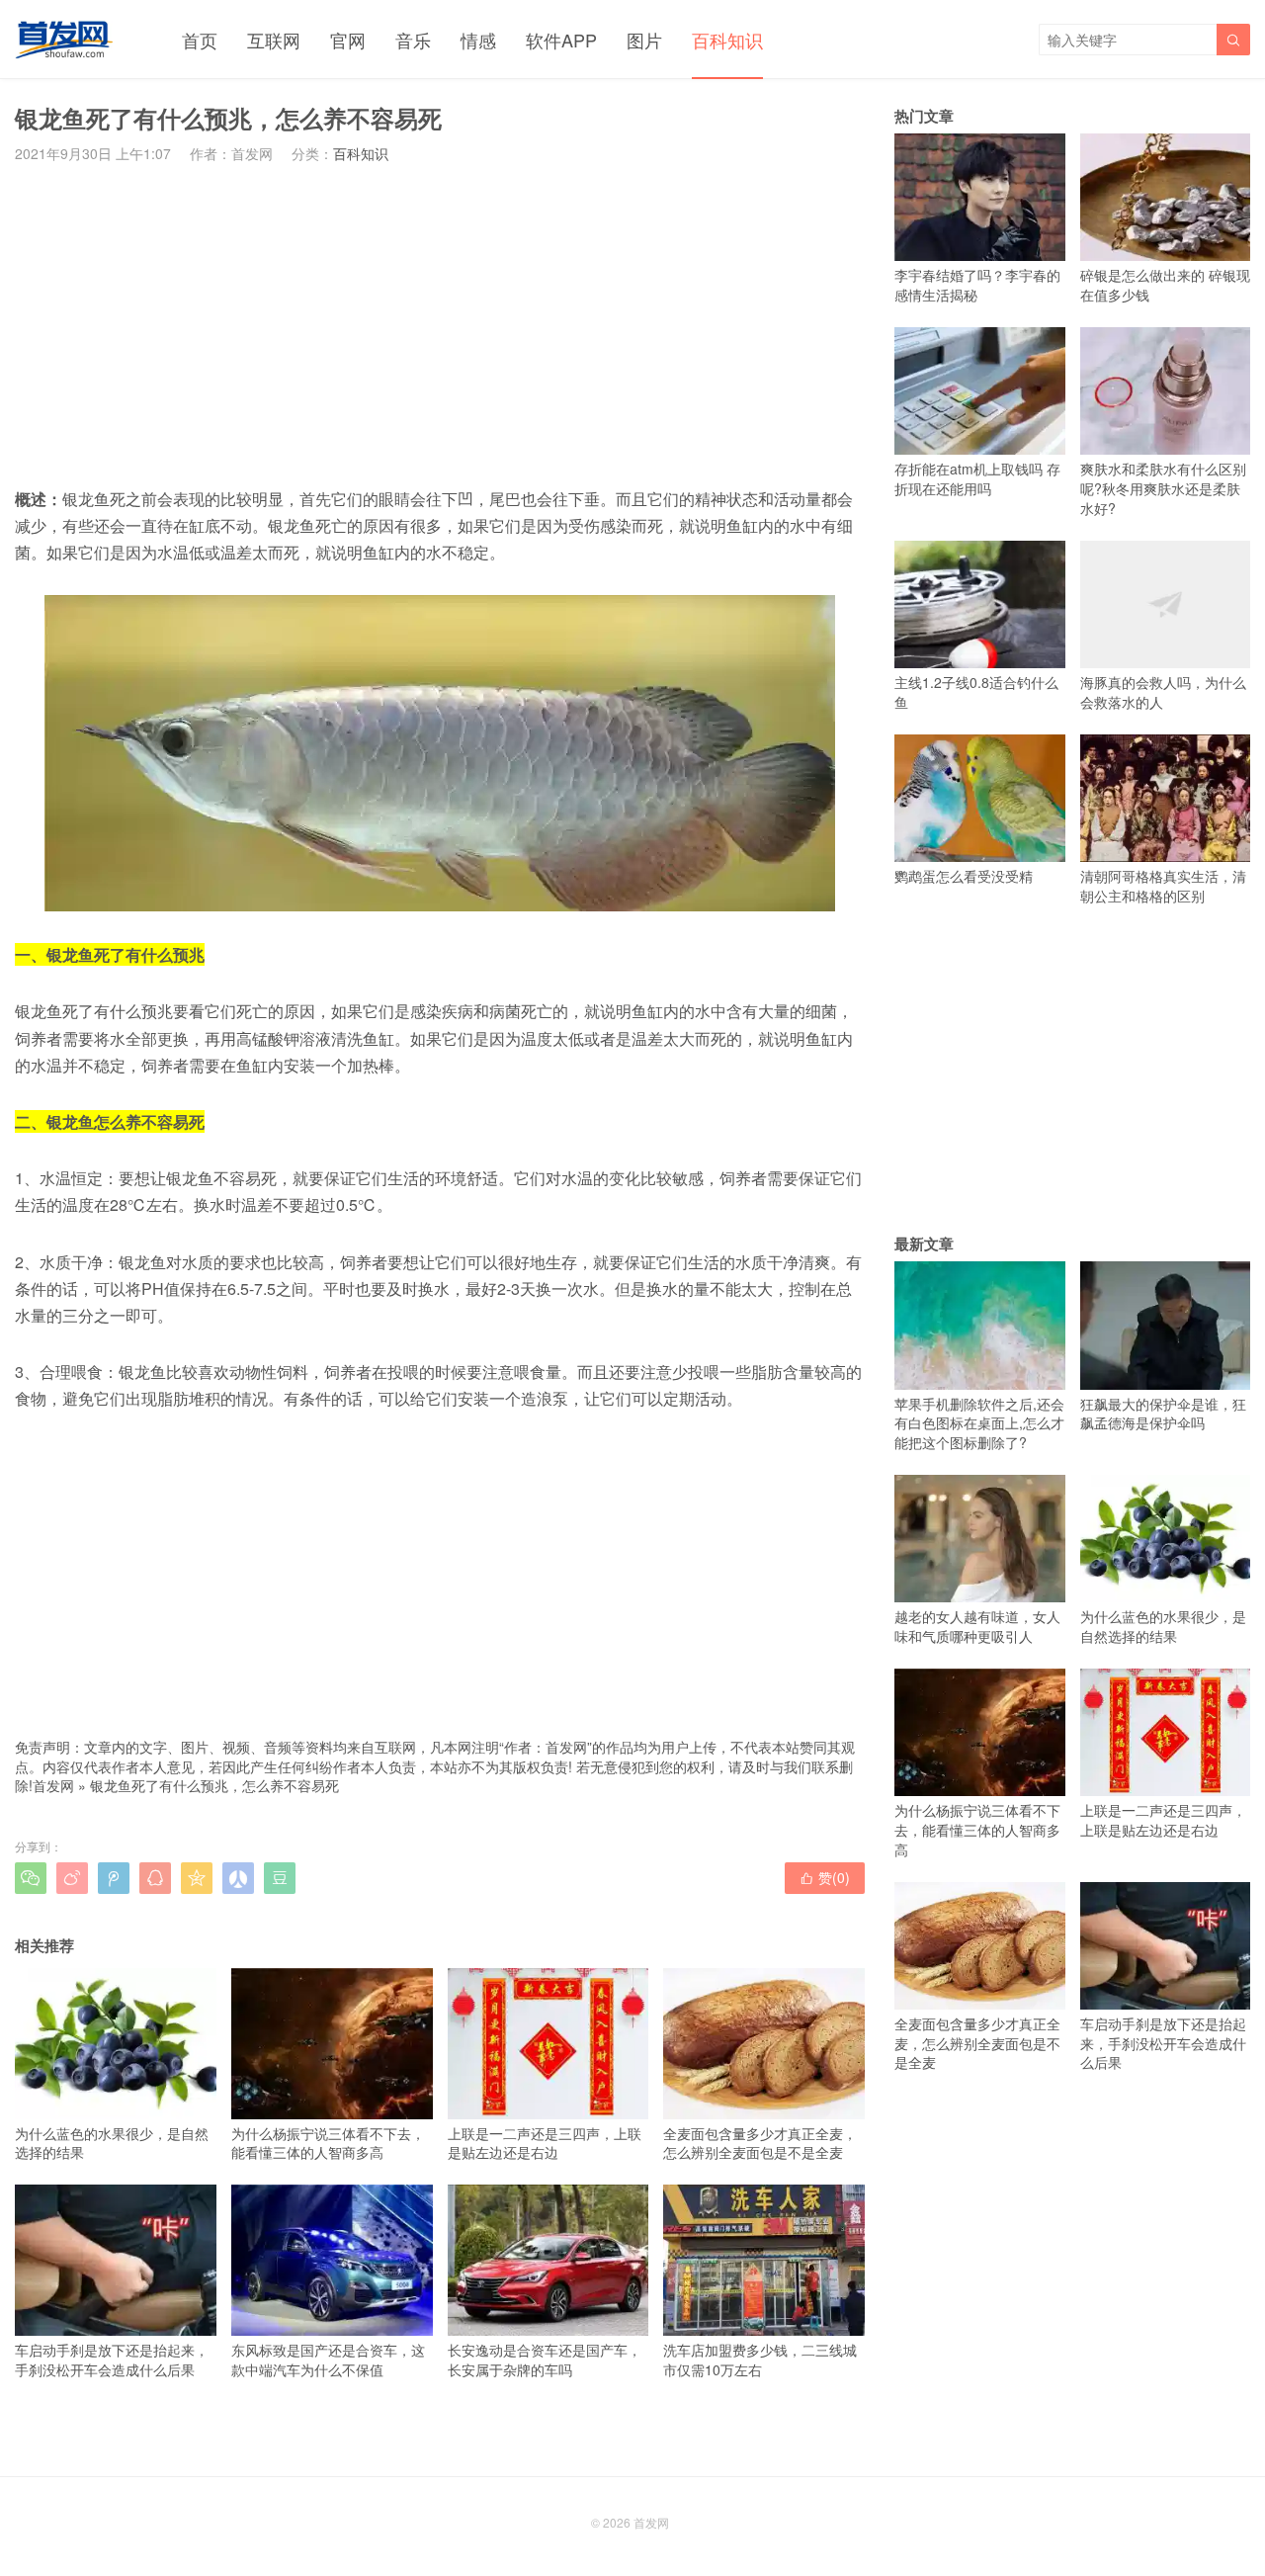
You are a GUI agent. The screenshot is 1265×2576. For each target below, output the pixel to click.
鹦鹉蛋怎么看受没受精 (964, 876)
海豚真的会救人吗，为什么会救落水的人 (1163, 692)
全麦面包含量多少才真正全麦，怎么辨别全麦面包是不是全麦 (760, 2143)
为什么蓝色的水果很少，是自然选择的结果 (112, 2143)
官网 (348, 40)
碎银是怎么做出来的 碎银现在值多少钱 (1165, 285)
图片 (644, 40)
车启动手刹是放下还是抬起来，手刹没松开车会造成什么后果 (112, 2359)
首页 (200, 40)
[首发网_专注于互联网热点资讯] (64, 40)
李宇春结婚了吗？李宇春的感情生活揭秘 (977, 285)
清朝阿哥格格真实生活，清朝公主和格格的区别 (1163, 886)
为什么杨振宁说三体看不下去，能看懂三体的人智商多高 (328, 2143)
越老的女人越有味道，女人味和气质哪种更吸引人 (977, 1626)
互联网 (274, 40)
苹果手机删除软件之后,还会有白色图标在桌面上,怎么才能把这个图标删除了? (979, 1423)
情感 (478, 40)
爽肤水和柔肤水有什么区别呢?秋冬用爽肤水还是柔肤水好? (1163, 488)
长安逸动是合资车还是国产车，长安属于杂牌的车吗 (545, 2359)
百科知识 (727, 40)
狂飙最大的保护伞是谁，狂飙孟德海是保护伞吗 (1163, 1413)
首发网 (53, 1785)
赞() (825, 1877)
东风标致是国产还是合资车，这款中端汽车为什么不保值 (328, 2359)
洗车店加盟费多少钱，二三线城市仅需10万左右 (760, 2359)
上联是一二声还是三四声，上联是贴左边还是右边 (545, 2143)
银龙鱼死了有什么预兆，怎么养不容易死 (214, 1785)
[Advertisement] (440, 324)
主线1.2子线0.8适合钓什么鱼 (976, 692)
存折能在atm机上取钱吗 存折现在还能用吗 (977, 478)
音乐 (413, 40)
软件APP (561, 40)
